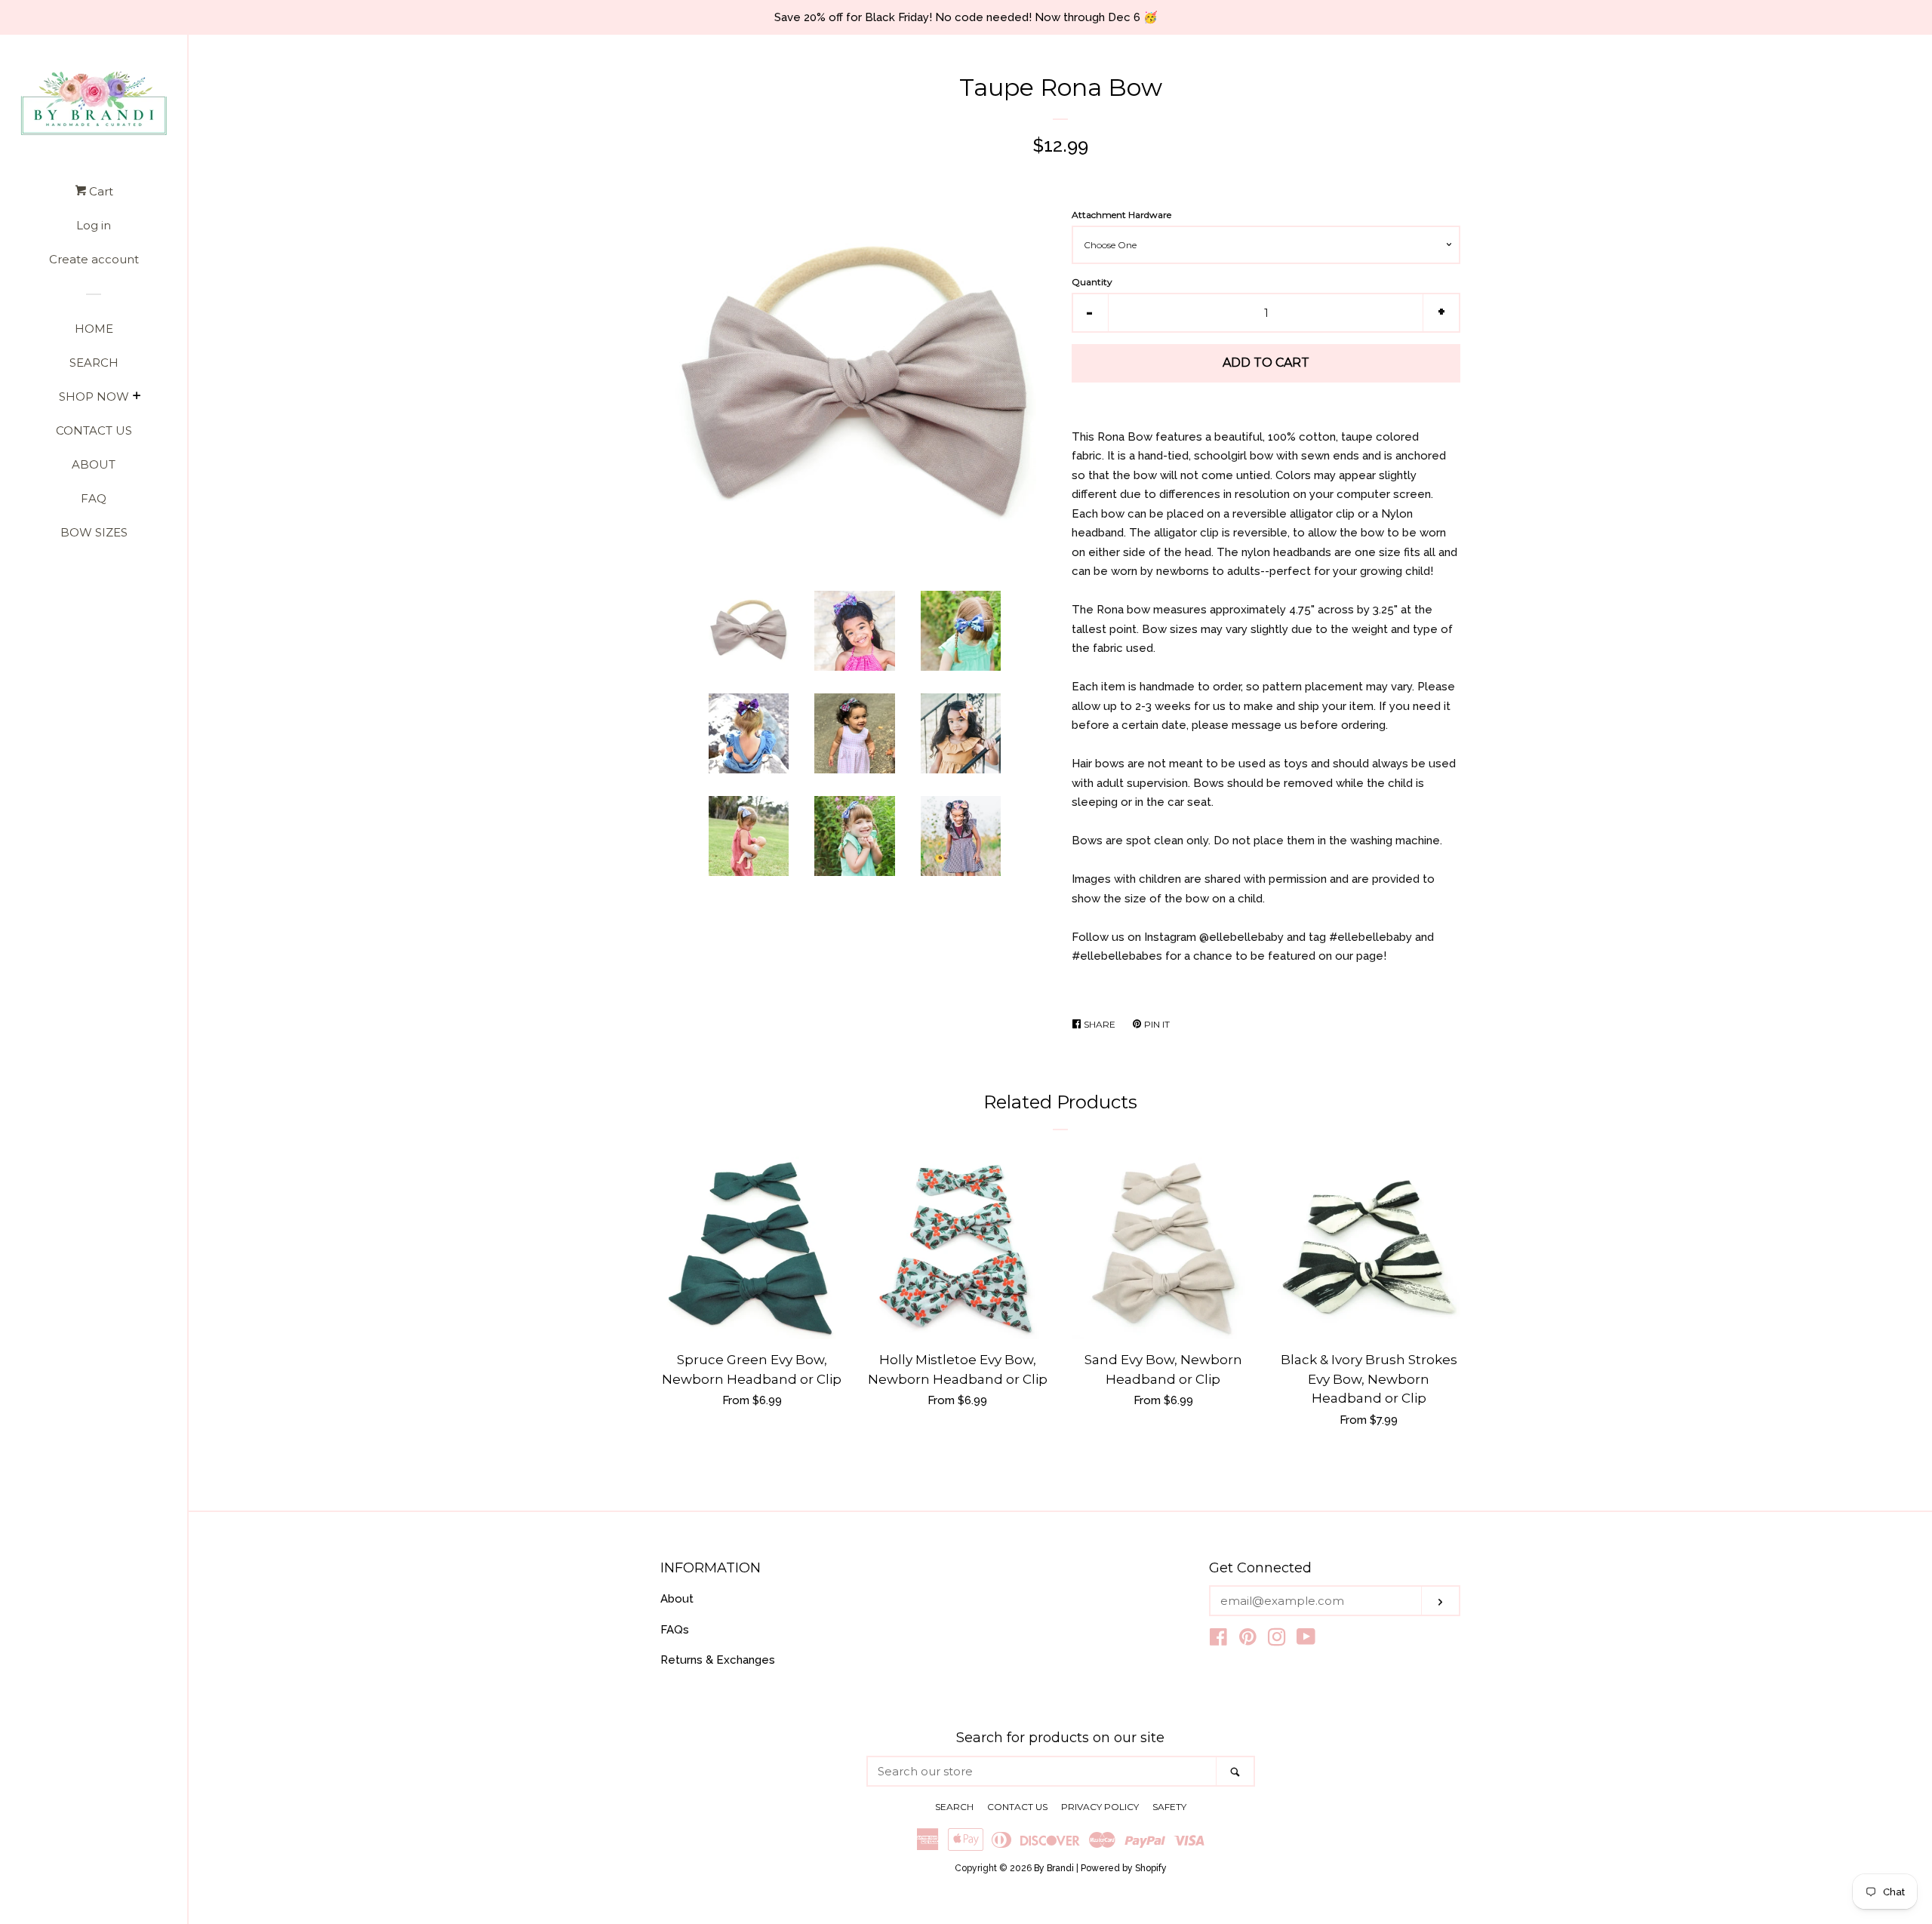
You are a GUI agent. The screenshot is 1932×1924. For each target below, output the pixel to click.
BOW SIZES (94, 532)
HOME (94, 329)
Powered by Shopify (1124, 1868)
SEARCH (94, 363)
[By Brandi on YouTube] (1306, 1640)
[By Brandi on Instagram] (1277, 1640)
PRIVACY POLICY (1100, 1807)
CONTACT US (94, 430)
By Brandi (1054, 1868)
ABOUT (94, 464)
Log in (94, 225)
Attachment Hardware (1121, 215)
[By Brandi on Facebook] (1218, 1640)
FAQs (675, 1630)
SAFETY (1169, 1807)
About (677, 1599)
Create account (94, 259)
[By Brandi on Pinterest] (1248, 1640)
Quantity (1092, 282)
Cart (100, 191)
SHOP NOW (94, 396)
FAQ (94, 498)
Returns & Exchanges (718, 1660)
